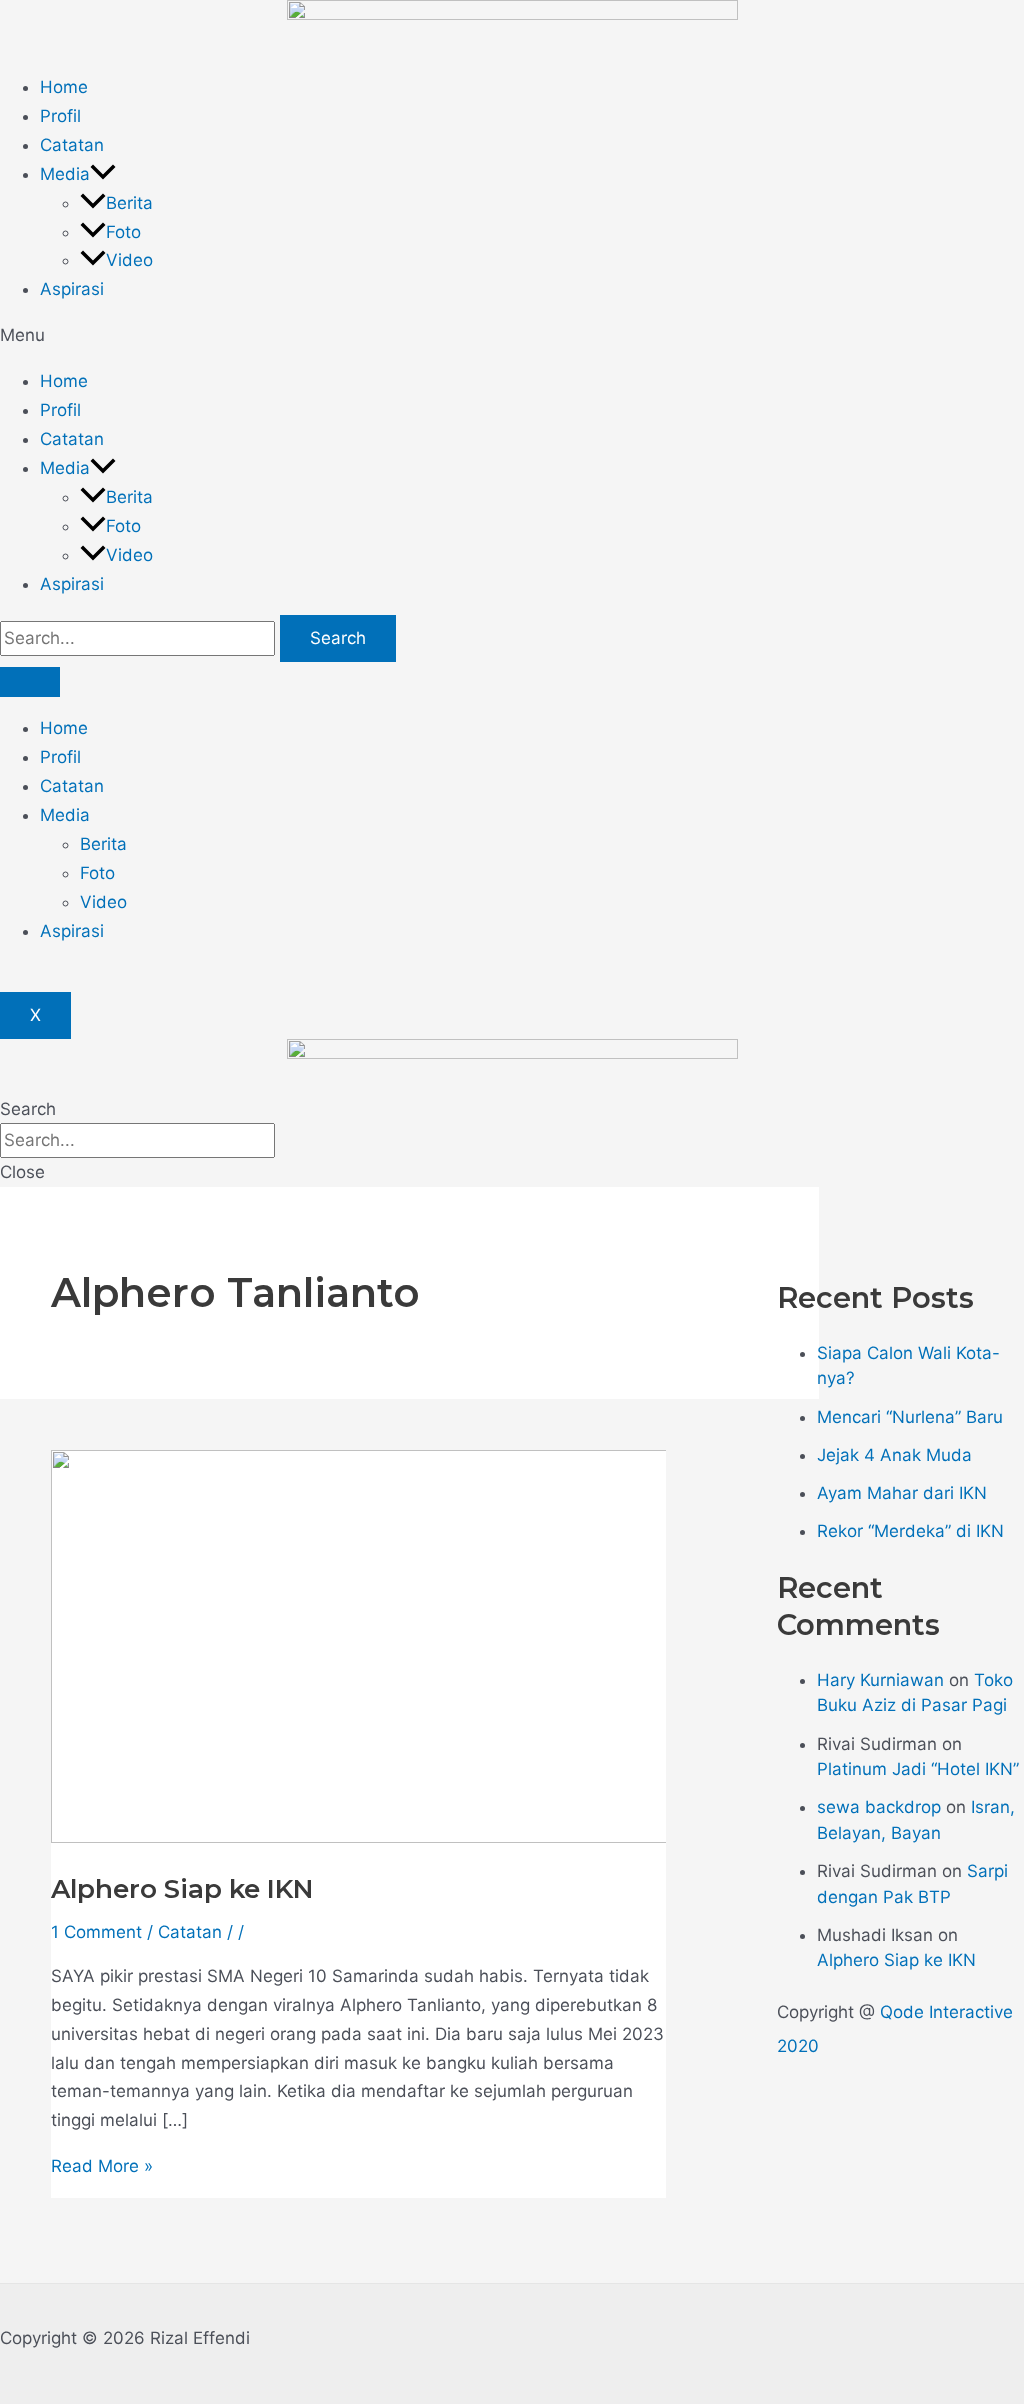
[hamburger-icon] (30, 682)
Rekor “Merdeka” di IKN (910, 1531)
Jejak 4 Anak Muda (894, 1455)
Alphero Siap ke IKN (182, 1889)
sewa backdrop (879, 1807)
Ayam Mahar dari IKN (902, 1493)
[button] (512, 335)
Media (65, 174)
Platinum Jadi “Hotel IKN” (918, 1769)
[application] (103, 174)
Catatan (72, 145)
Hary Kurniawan (880, 1680)
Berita (129, 203)
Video (129, 260)
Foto (123, 232)
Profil (60, 116)
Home (64, 87)
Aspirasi (72, 289)
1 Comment (96, 1932)
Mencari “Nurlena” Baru (910, 1417)
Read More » (102, 2166)
